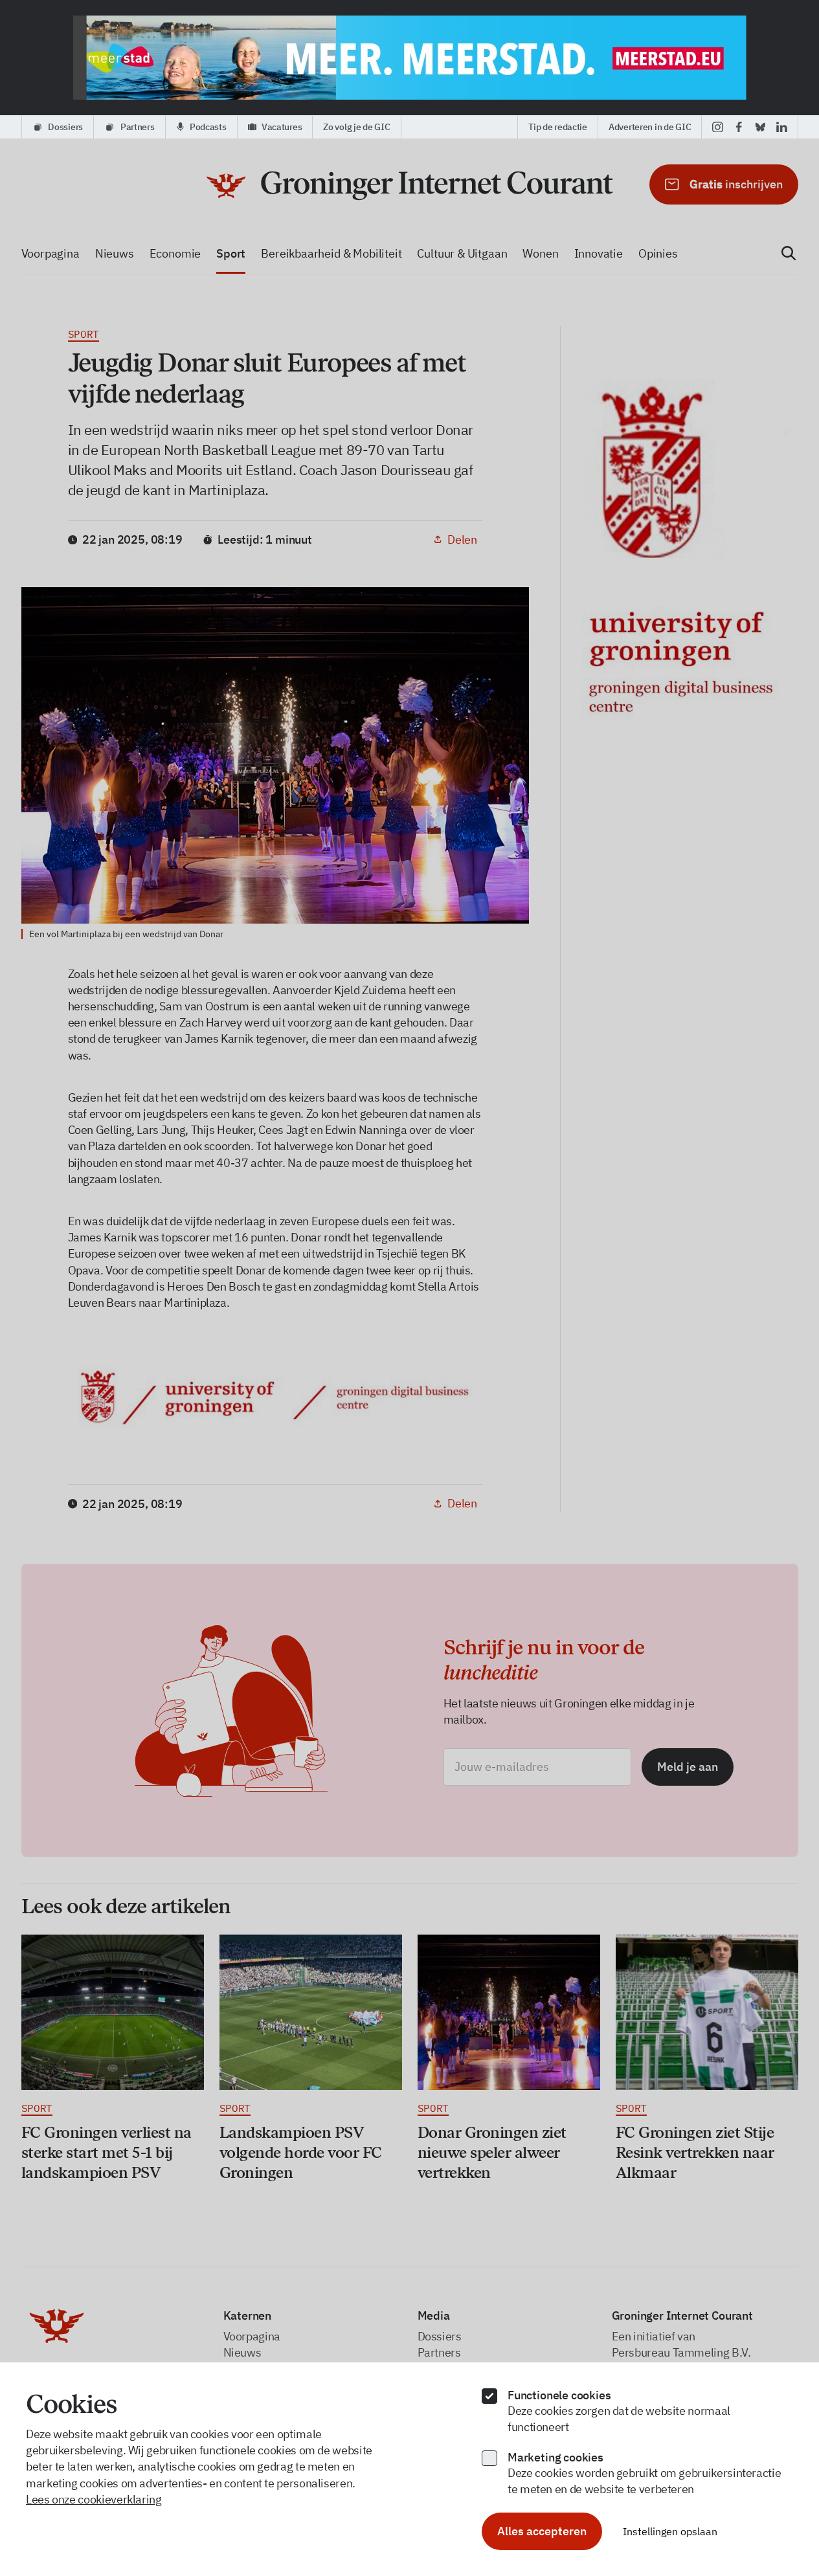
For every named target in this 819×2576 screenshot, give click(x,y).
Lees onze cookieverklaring (94, 2499)
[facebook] (739, 127)
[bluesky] (760, 127)
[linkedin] (782, 127)
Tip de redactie (558, 127)
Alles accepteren (542, 2531)
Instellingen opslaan (670, 2531)
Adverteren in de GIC (650, 127)
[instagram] (718, 127)
